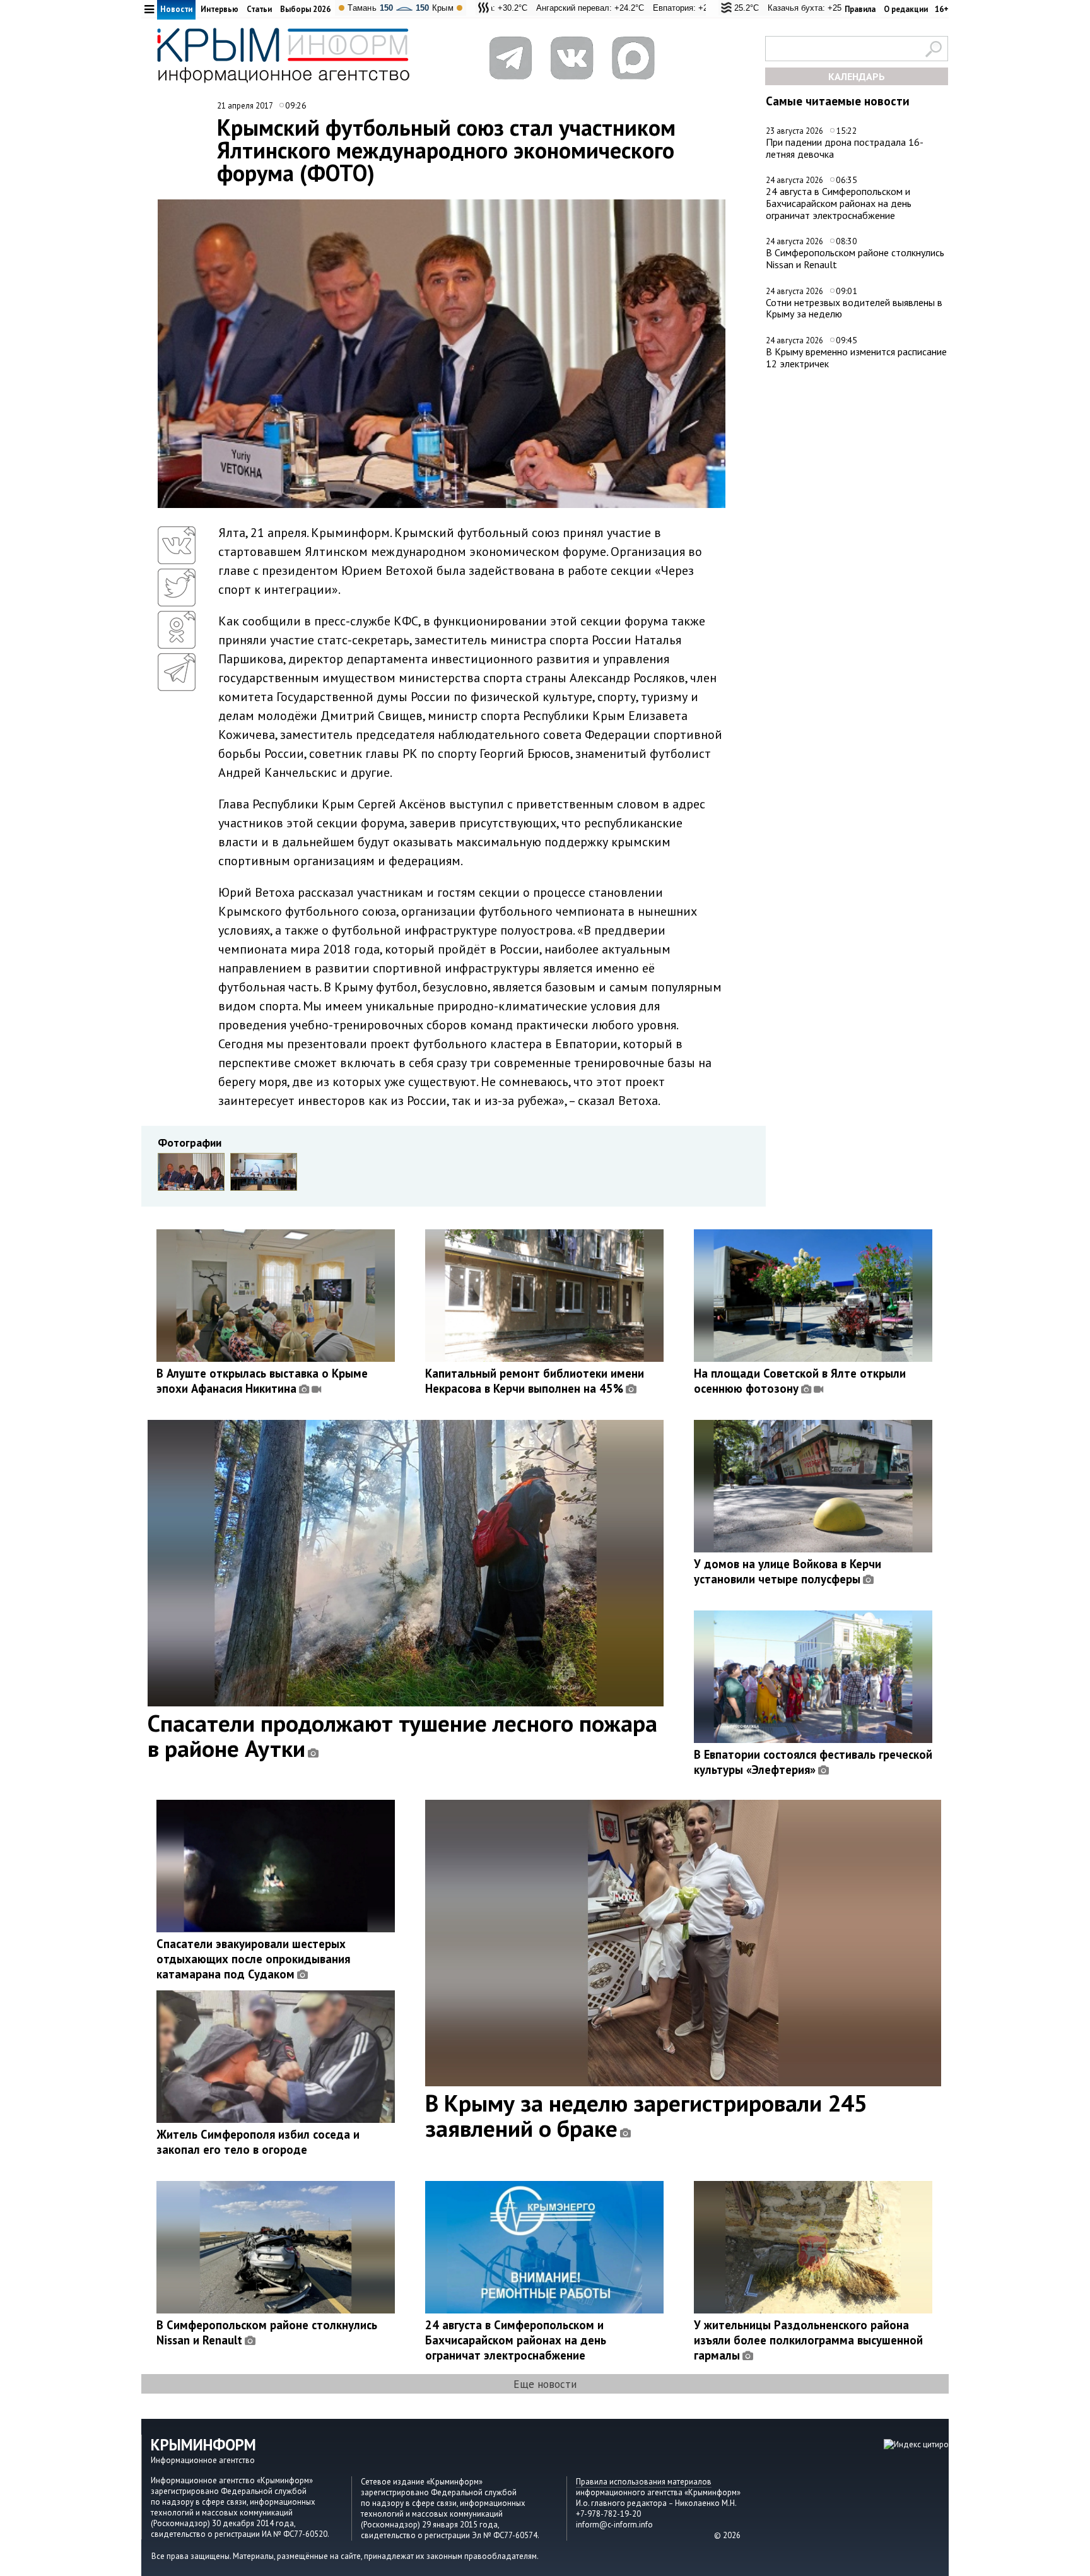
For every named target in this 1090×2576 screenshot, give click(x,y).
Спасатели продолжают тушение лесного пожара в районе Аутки (402, 1735)
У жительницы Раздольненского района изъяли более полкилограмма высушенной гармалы (808, 2340)
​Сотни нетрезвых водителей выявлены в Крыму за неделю (854, 308)
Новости (176, 9)
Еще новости (545, 2384)
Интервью (220, 9)
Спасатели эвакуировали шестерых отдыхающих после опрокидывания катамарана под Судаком (253, 1959)
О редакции (906, 9)
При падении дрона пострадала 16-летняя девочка (845, 148)
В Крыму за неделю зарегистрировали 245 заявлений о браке (646, 2115)
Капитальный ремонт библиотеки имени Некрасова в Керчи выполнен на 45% (535, 1381)
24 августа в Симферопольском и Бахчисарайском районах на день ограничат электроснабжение (839, 203)
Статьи (259, 9)
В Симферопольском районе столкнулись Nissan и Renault (855, 258)
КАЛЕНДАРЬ (857, 76)
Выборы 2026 (305, 9)
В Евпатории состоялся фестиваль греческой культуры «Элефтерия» (813, 1762)
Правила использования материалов (644, 2482)
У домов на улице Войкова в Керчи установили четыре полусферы (788, 1571)
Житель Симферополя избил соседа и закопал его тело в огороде (258, 2142)
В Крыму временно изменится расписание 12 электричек (856, 357)
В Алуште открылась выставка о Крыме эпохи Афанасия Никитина (262, 1381)
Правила (860, 9)
